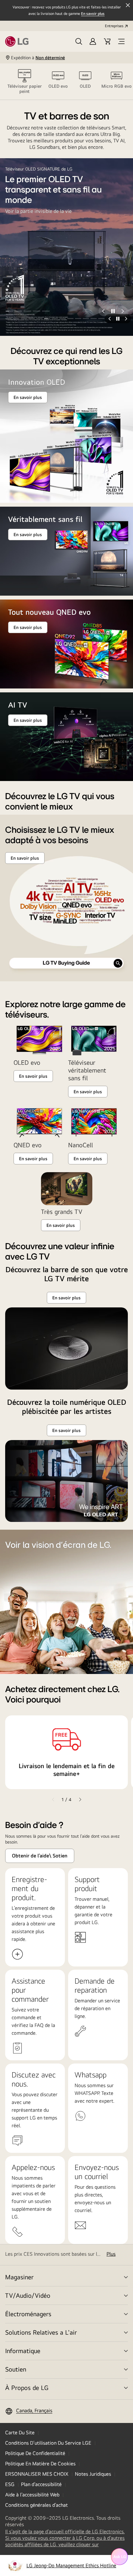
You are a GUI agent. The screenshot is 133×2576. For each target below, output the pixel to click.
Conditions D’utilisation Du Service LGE (48, 2443)
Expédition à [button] (38, 58)
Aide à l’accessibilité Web (32, 2495)
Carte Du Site (20, 2433)
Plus (111, 2254)
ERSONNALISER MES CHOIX (37, 2474)
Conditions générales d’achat (36, 2505)
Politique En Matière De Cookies (40, 2464)
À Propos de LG (27, 2388)
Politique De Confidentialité (35, 2453)
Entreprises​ (114, 26)
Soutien (16, 2369)
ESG (10, 2484)
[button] (79, 41)
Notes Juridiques (93, 2474)
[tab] (25, 82)
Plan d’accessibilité (41, 2484)
